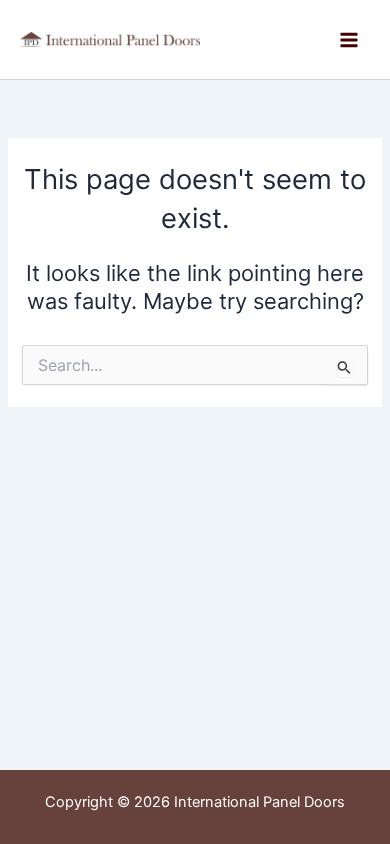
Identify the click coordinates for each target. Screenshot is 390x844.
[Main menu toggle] (349, 40)
